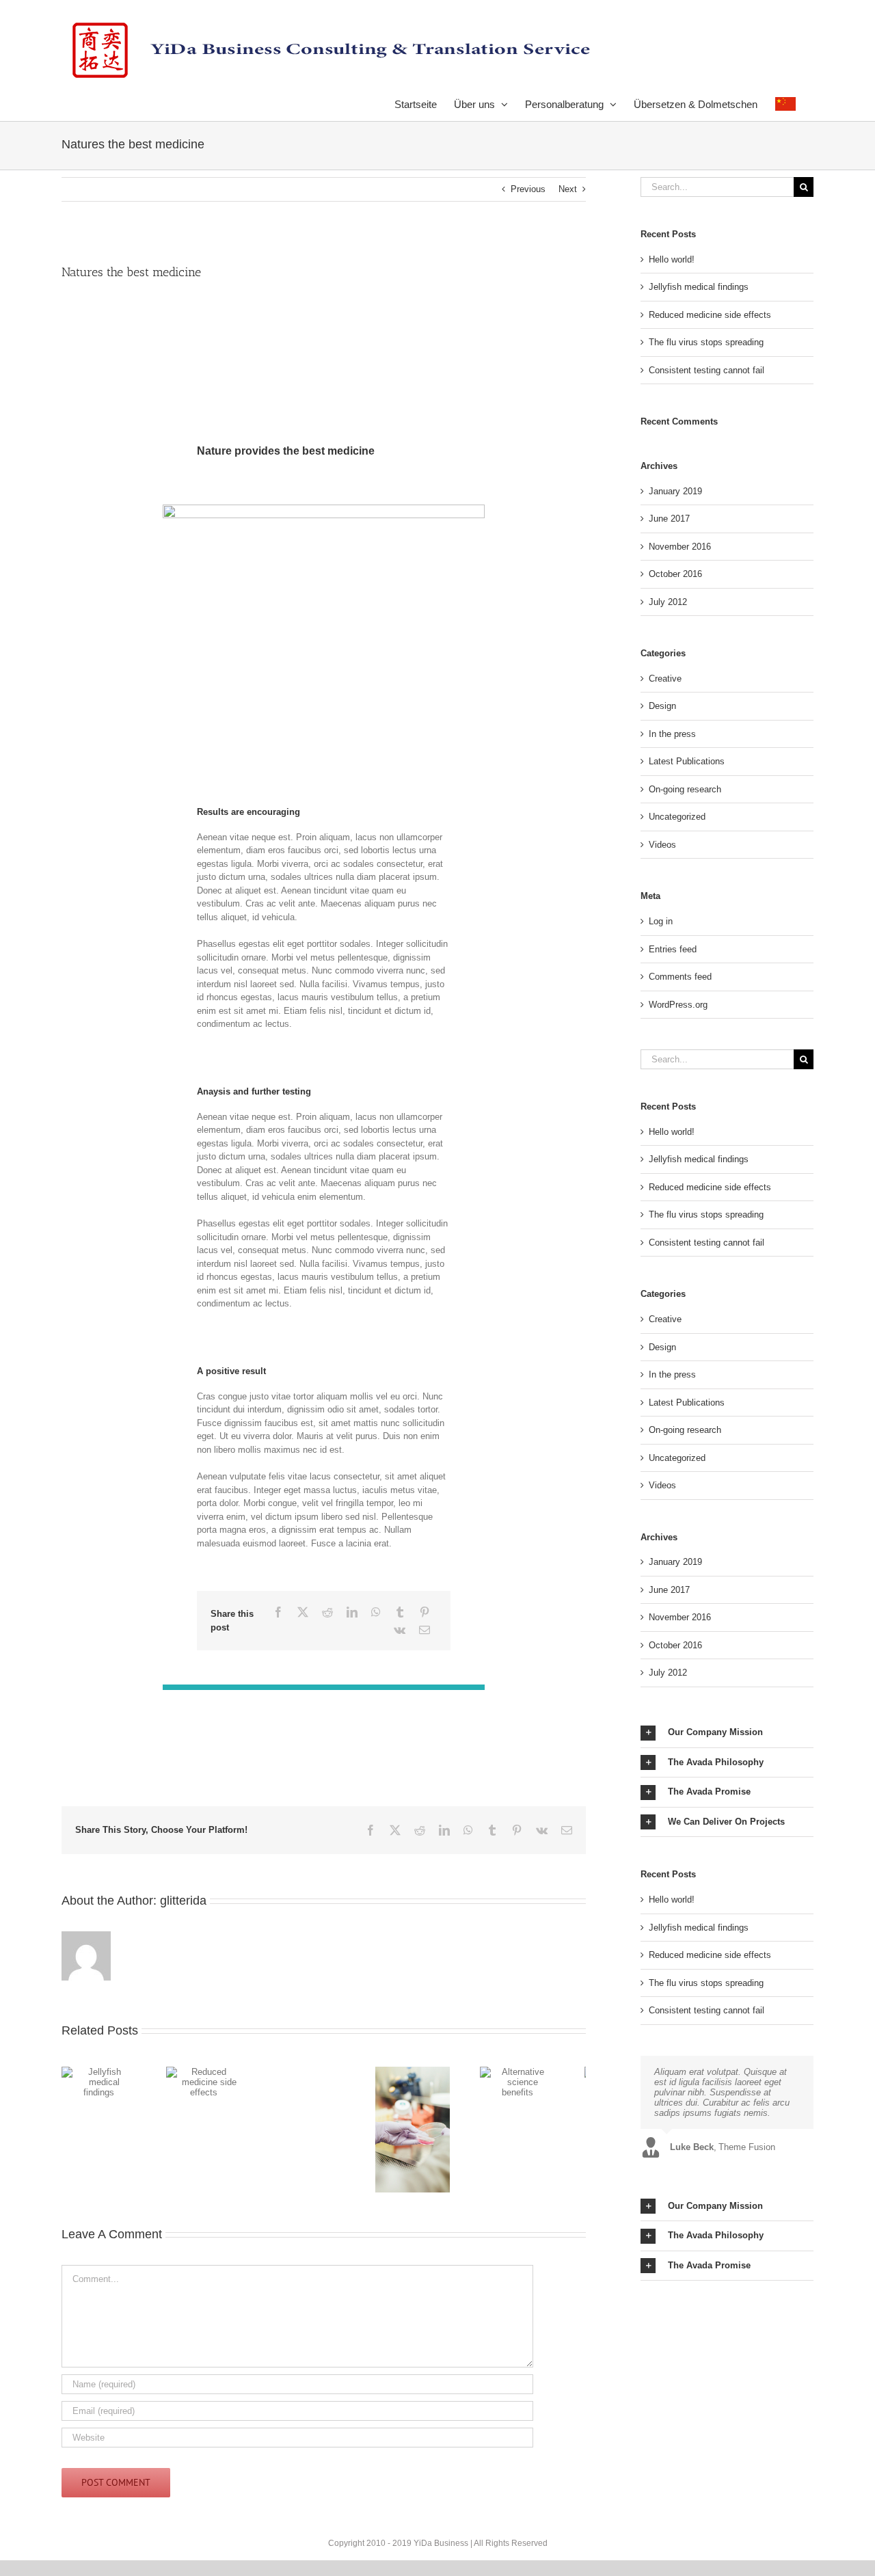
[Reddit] (327, 1612)
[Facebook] (278, 1612)
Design (662, 706)
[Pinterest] (425, 1612)
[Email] (425, 1630)
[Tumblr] (400, 1612)
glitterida (183, 1901)
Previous (528, 189)
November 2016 (680, 547)
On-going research (685, 789)
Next (568, 189)
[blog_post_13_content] (323, 509)
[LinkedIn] (352, 1612)
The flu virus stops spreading (706, 342)
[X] (303, 1612)
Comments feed (680, 977)
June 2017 (669, 519)
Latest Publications (687, 761)
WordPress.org (678, 1005)
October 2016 (675, 574)
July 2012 (668, 602)
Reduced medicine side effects (710, 315)
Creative (665, 679)
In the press (672, 734)
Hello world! (672, 259)
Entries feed (673, 949)
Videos (662, 845)
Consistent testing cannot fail (706, 370)
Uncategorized (677, 817)
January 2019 (675, 491)
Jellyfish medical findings (699, 287)
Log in (661, 921)
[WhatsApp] (376, 1612)
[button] (727, 1733)
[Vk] (400, 1630)
